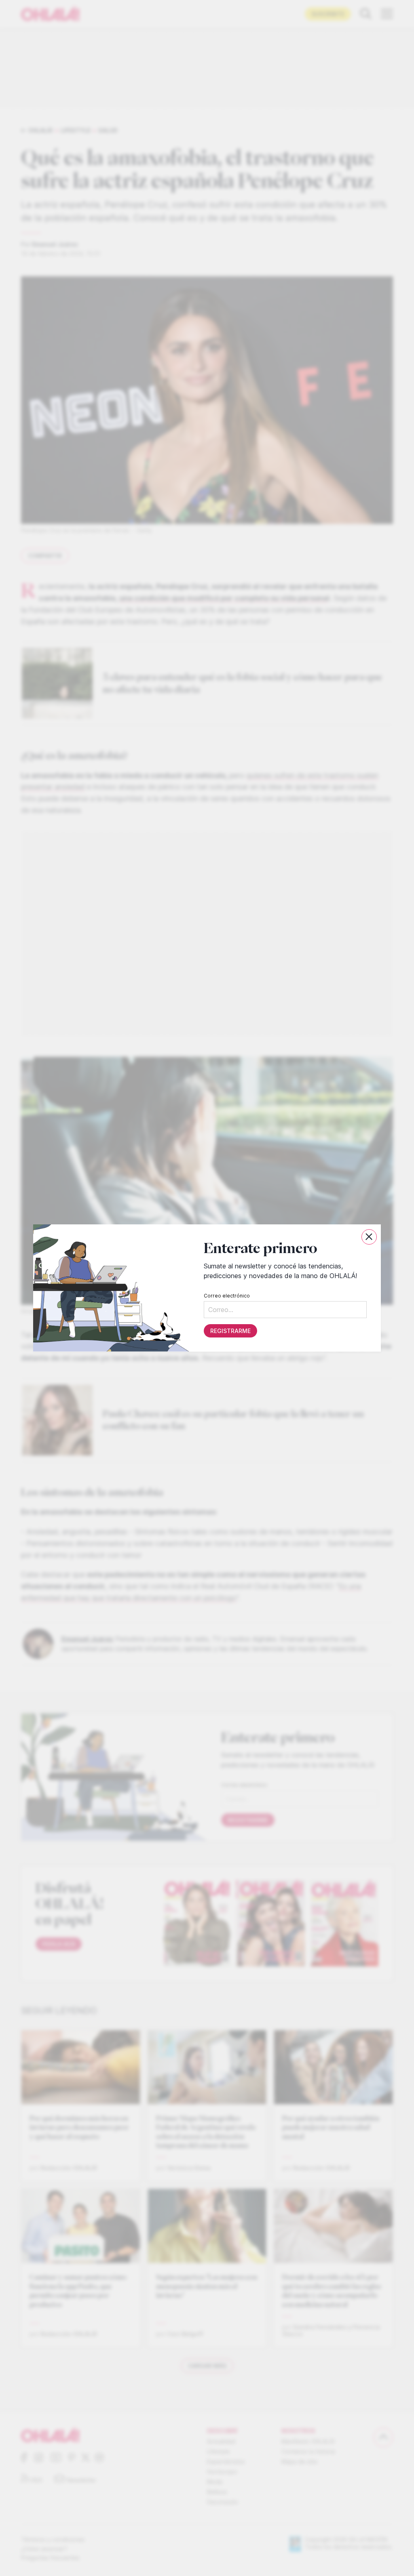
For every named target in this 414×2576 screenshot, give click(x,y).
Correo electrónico (227, 1296)
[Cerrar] (369, 1237)
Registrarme (230, 1331)
